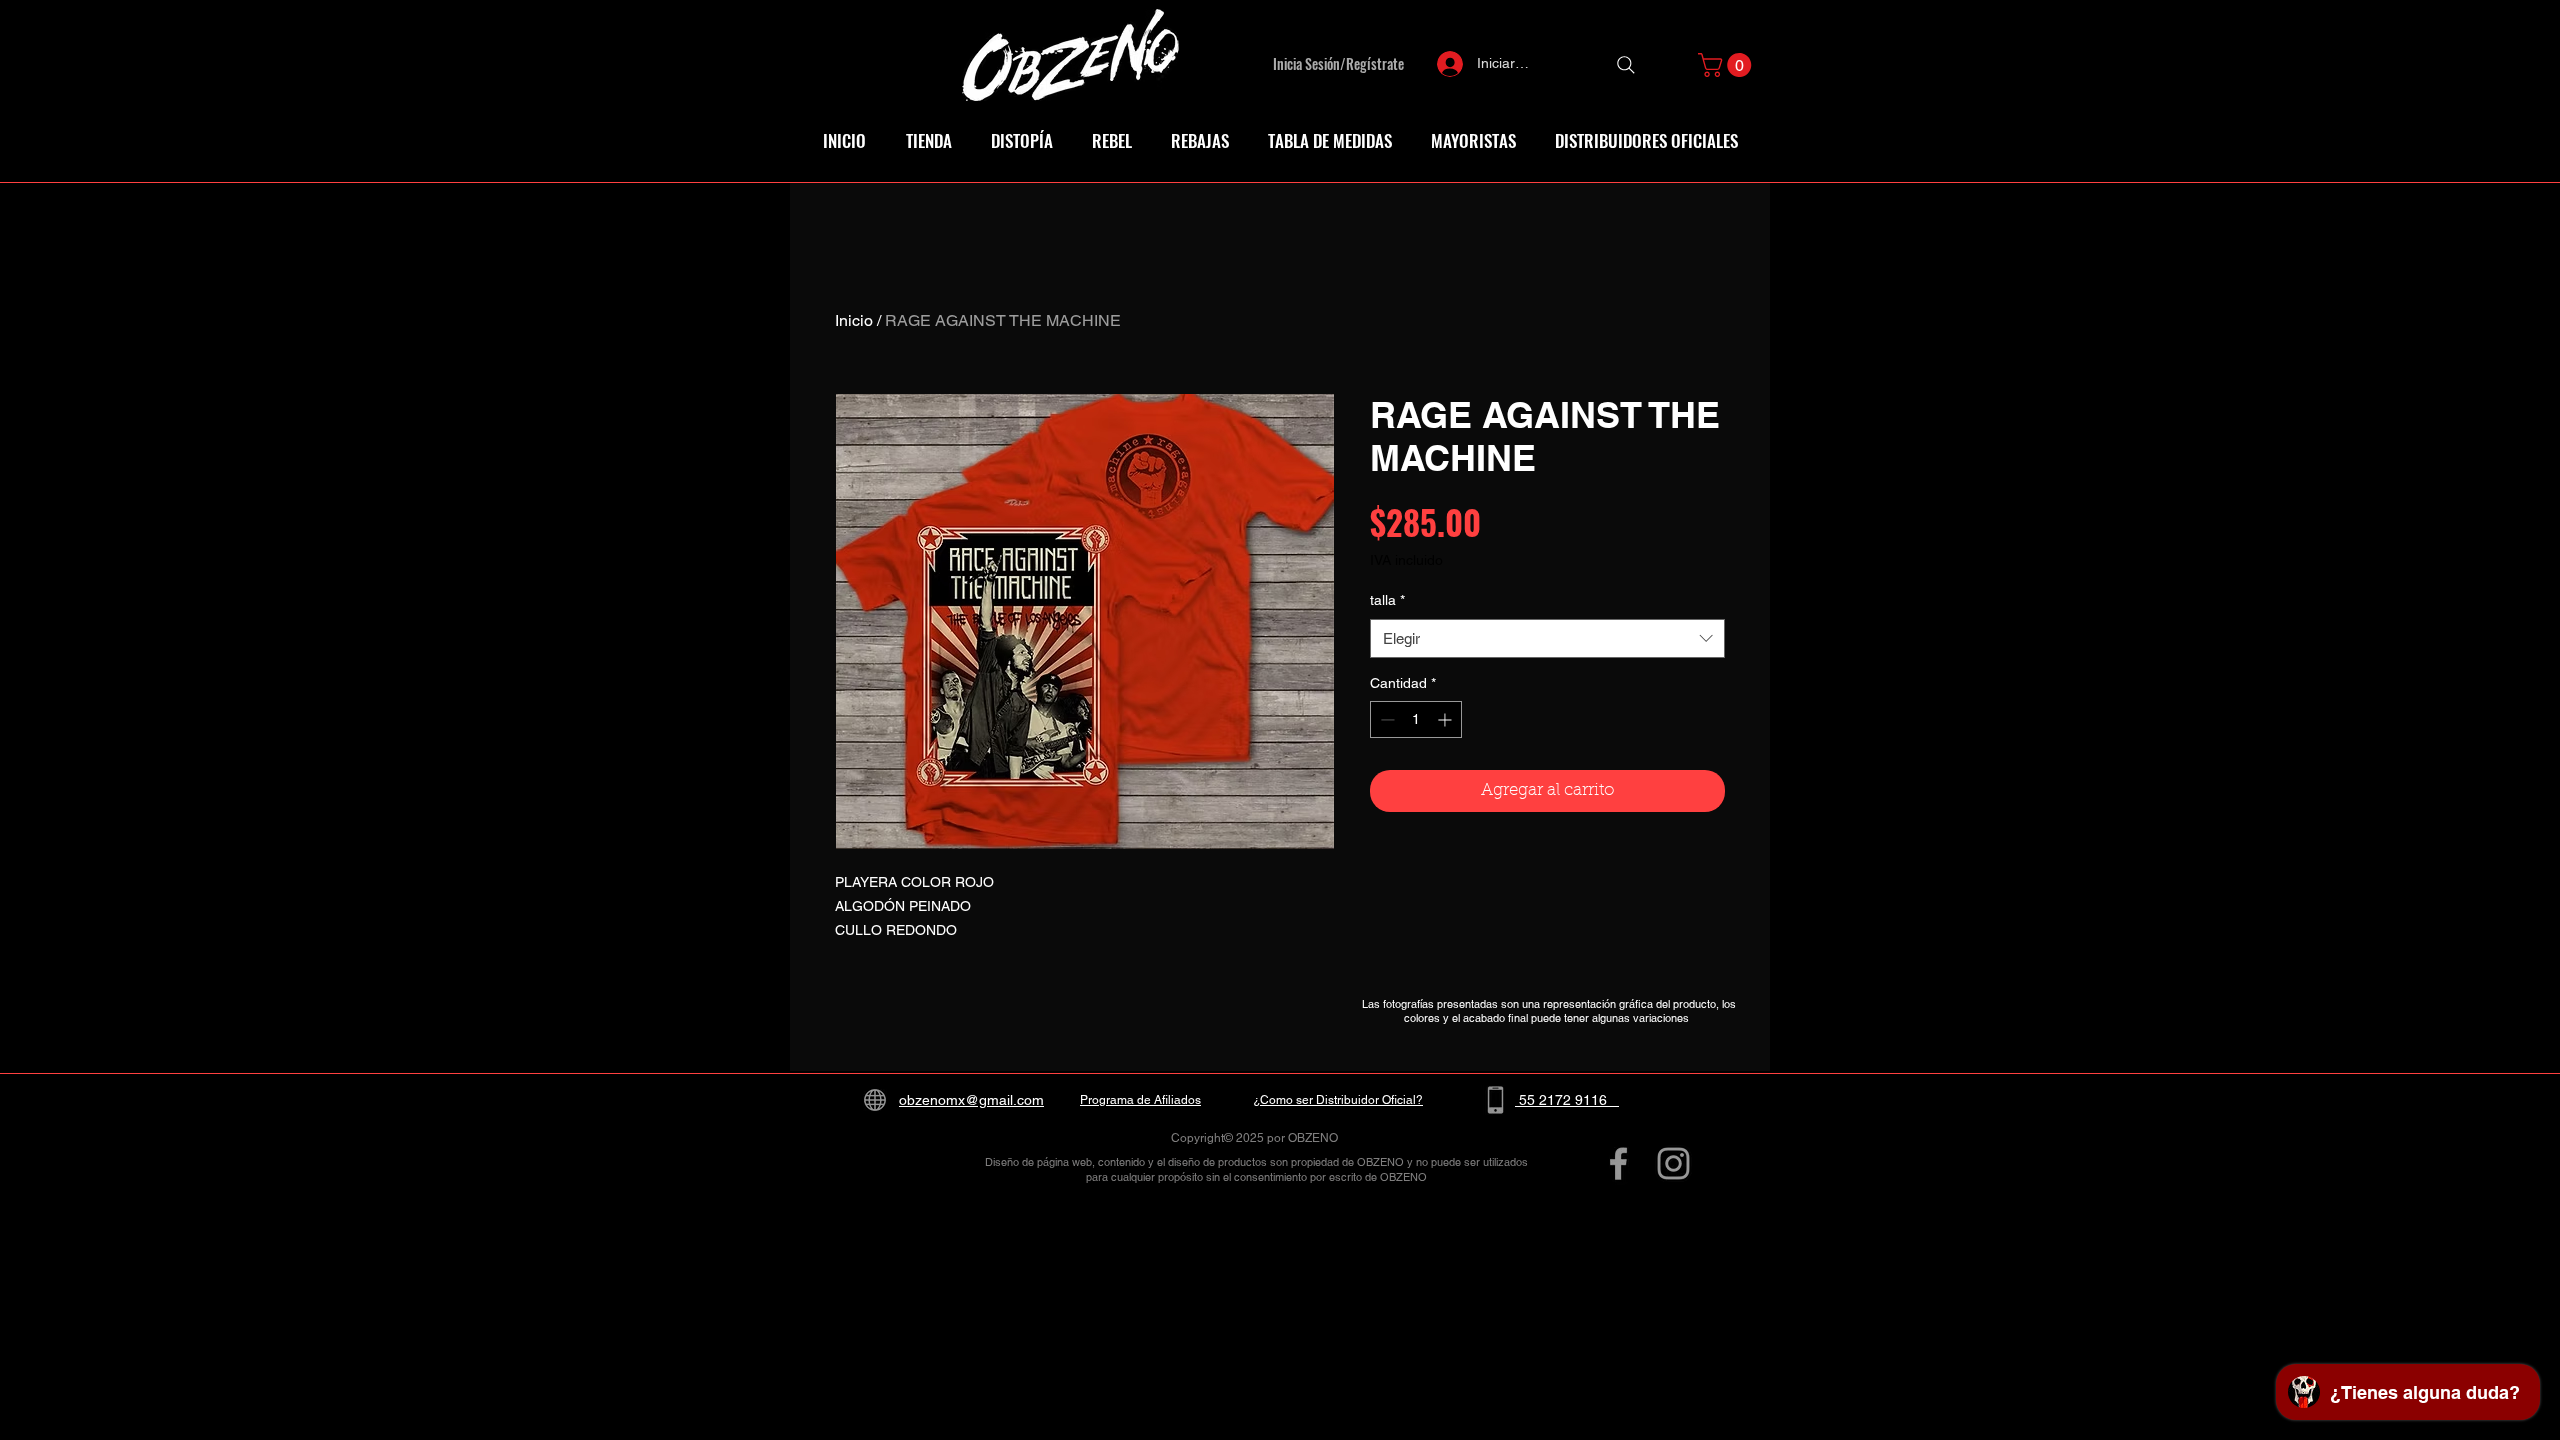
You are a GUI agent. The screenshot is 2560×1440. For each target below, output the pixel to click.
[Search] (1626, 65)
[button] (1727, 65)
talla (1387, 600)
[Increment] (1446, 719)
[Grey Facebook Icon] (1618, 1163)
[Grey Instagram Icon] (1673, 1163)
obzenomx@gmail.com (971, 1100)
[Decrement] (1385, 719)
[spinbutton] (1416, 719)
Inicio (854, 320)
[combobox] (1547, 638)
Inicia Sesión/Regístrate (1338, 64)
